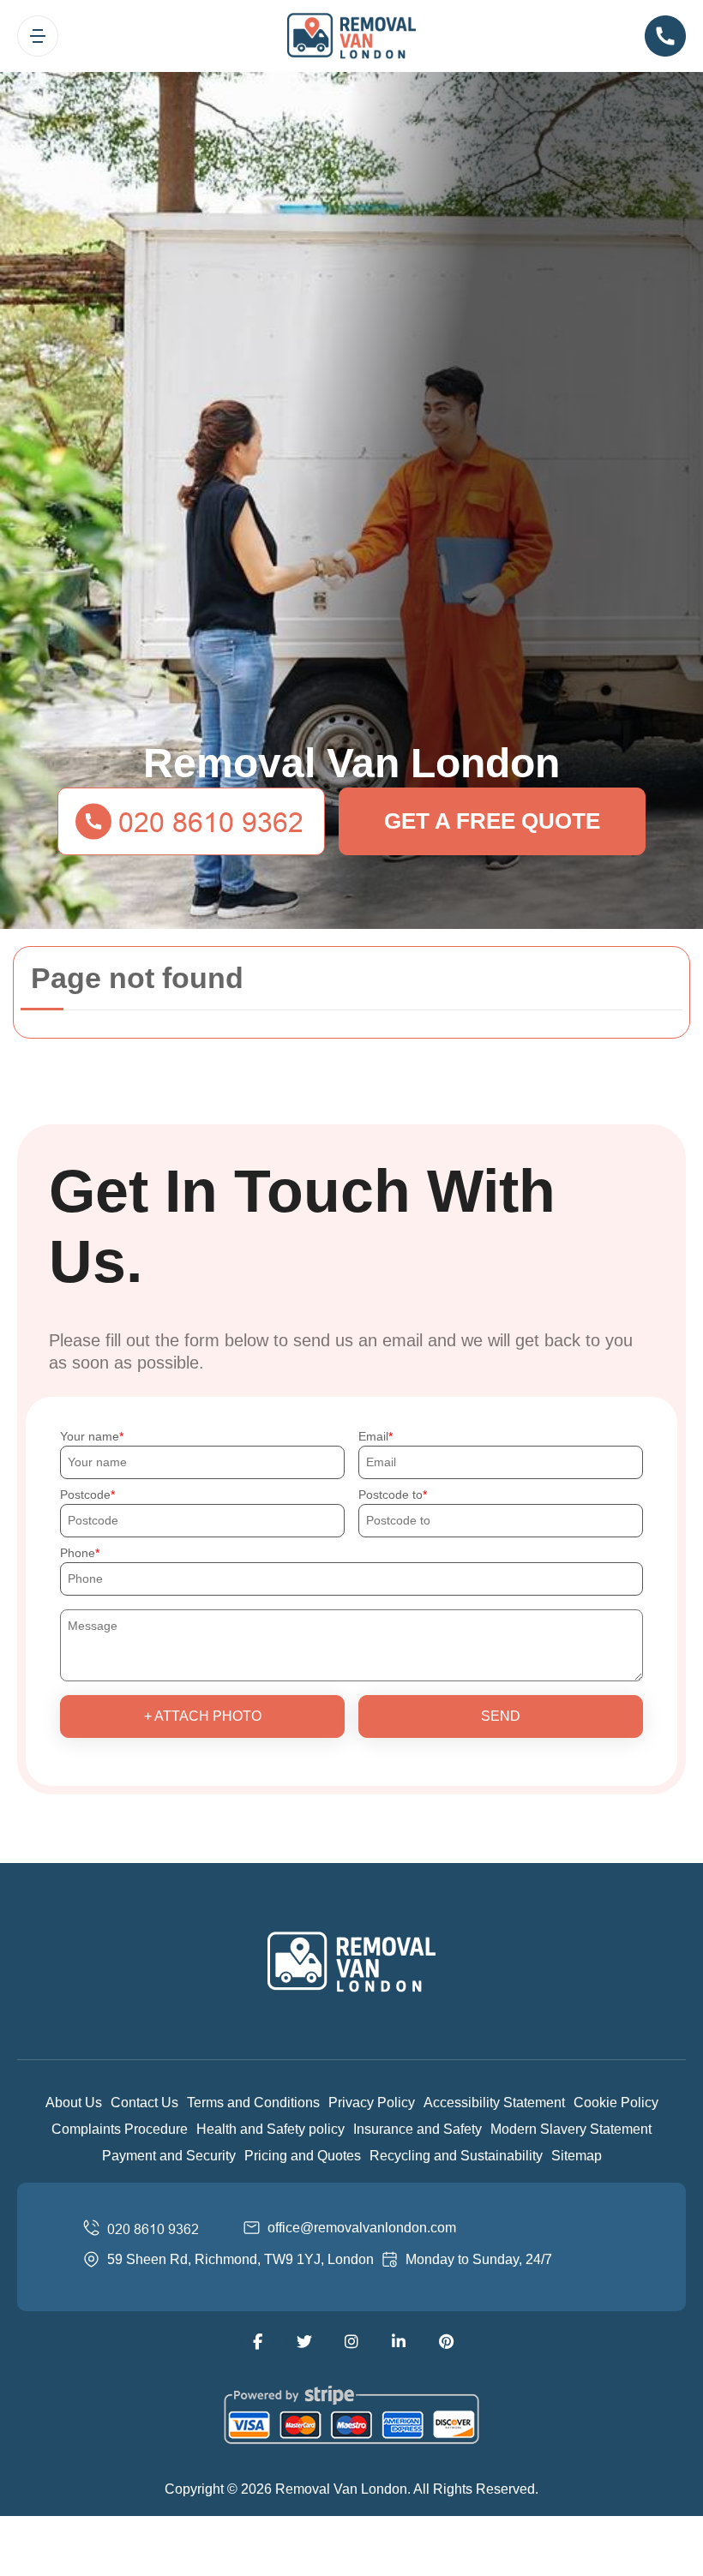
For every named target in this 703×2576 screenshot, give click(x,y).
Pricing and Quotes (303, 2156)
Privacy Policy (372, 2103)
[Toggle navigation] (38, 36)
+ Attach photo (203, 1716)
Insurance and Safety (418, 2129)
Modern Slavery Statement (571, 2129)
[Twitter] (304, 2342)
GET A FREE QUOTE (492, 821)
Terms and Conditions (253, 2103)
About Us (74, 2103)
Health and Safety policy (270, 2129)
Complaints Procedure (120, 2129)
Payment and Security (169, 2156)
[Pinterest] (446, 2342)
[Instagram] (351, 2342)
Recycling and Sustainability (456, 2156)
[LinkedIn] (399, 2342)
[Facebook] (257, 2342)
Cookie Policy (616, 2103)
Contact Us (144, 2103)
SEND (501, 1716)
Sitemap (577, 2156)
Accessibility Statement (494, 2103)
